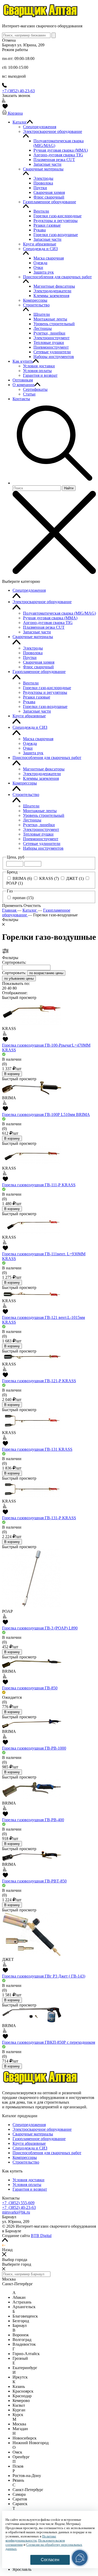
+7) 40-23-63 (19, 2207)
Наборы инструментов (43, 848)
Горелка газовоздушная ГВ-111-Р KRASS (39, 1185)
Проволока (33, 653)
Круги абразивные (29, 716)
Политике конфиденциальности (31, 2538)
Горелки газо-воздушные (45, 706)
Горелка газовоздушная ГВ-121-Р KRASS (39, 1381)
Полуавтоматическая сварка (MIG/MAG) (59, 613)
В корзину (12, 1074)
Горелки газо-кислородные (47, 688)
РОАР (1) (15, 883)
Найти (69, 488)
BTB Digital (41, 2236)
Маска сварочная (38, 739)
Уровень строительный (44, 815)
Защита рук (33, 753)
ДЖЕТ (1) (75, 878)
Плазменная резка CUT (44, 627)
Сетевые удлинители (42, 844)
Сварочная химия (39, 662)
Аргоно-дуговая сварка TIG (48, 623)
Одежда (30, 743)
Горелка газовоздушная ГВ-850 (30, 1688)
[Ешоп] (41, 17)
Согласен (50, 2560)
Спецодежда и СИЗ (30, 727)
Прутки (30, 657)
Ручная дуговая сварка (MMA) (50, 618)
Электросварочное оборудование (42, 602)
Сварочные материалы (33, 637)
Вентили (31, 683)
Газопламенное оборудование (39, 672)
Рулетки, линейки (39, 825)
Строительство (26, 795)
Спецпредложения (29, 590)
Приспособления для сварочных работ (47, 758)
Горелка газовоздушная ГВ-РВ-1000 (34, 1748)
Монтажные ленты (40, 811)
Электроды (33, 648)
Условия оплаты (27, 2185)
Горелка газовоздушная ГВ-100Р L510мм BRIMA (46, 1114)
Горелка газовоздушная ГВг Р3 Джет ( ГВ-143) (44, 1976)
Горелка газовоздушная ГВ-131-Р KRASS (39, 1518)
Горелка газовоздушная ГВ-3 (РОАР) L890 (40, 1628)
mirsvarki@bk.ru (16, 2212)
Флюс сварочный (38, 667)
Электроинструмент (41, 829)
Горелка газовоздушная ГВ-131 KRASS (37, 1449)
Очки (28, 748)
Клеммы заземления (41, 778)
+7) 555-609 (18, 2203)
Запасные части (37, 632)
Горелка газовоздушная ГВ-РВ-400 (33, 1820)
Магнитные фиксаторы (44, 769)
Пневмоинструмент (41, 839)
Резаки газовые (37, 697)
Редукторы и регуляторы (45, 692)
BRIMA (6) (22, 878)
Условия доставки (28, 2180)
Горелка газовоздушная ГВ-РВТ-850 (34, 1881)
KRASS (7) (49, 878)
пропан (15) (23, 898)
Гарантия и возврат (30, 2189)
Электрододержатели (42, 774)
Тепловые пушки (38, 834)
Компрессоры (25, 783)
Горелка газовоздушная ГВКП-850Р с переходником (49, 2042)
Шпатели (31, 806)
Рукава (29, 702)
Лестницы (32, 820)
